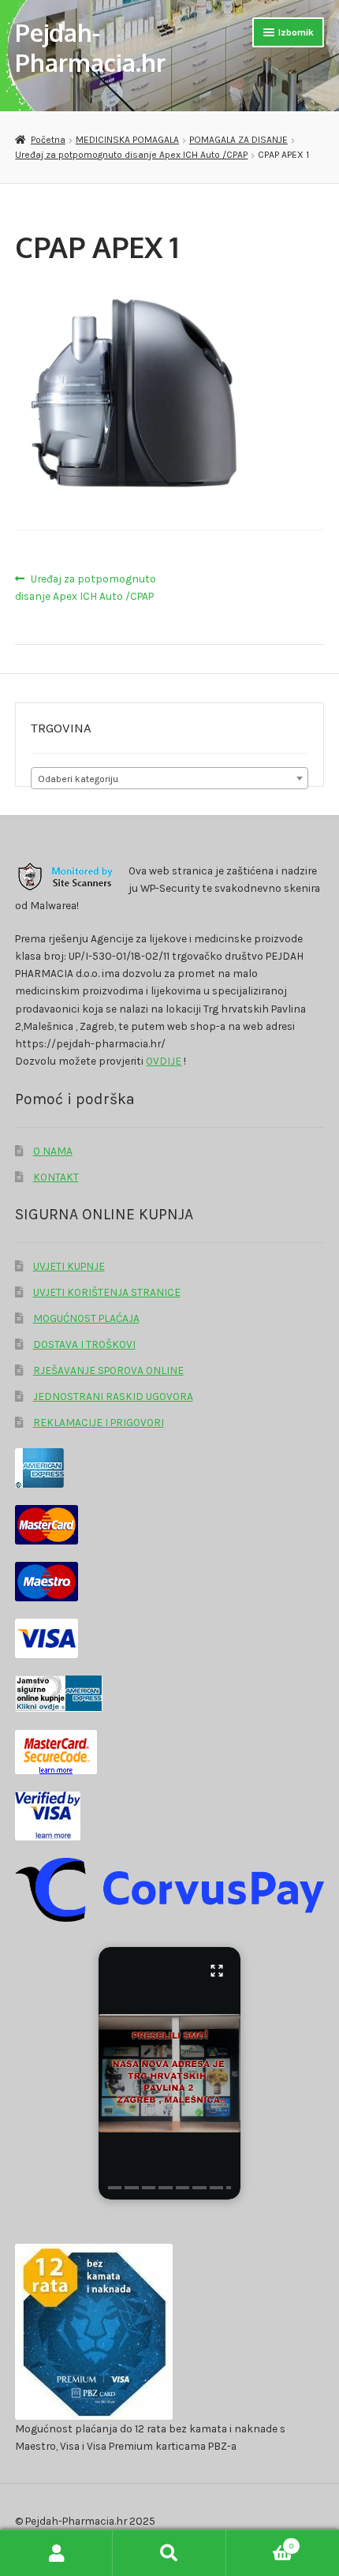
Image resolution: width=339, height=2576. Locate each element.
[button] (169, 2073)
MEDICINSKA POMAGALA (127, 140)
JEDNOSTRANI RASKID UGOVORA (113, 1396)
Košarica (260, 2542)
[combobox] (169, 778)
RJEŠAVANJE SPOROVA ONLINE (108, 1370)
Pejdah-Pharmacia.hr (90, 47)
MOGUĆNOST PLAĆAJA (86, 1318)
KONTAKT (56, 1177)
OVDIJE (164, 1061)
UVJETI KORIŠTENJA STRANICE (107, 1292)
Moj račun (56, 2553)
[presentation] (115, 2188)
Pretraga (169, 2553)
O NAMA (53, 1151)
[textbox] (169, 779)
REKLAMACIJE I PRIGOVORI (99, 1422)
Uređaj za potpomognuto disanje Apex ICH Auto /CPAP (131, 155)
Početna (48, 140)
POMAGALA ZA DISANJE (238, 140)
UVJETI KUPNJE (69, 1266)
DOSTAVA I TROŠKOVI (84, 1344)
